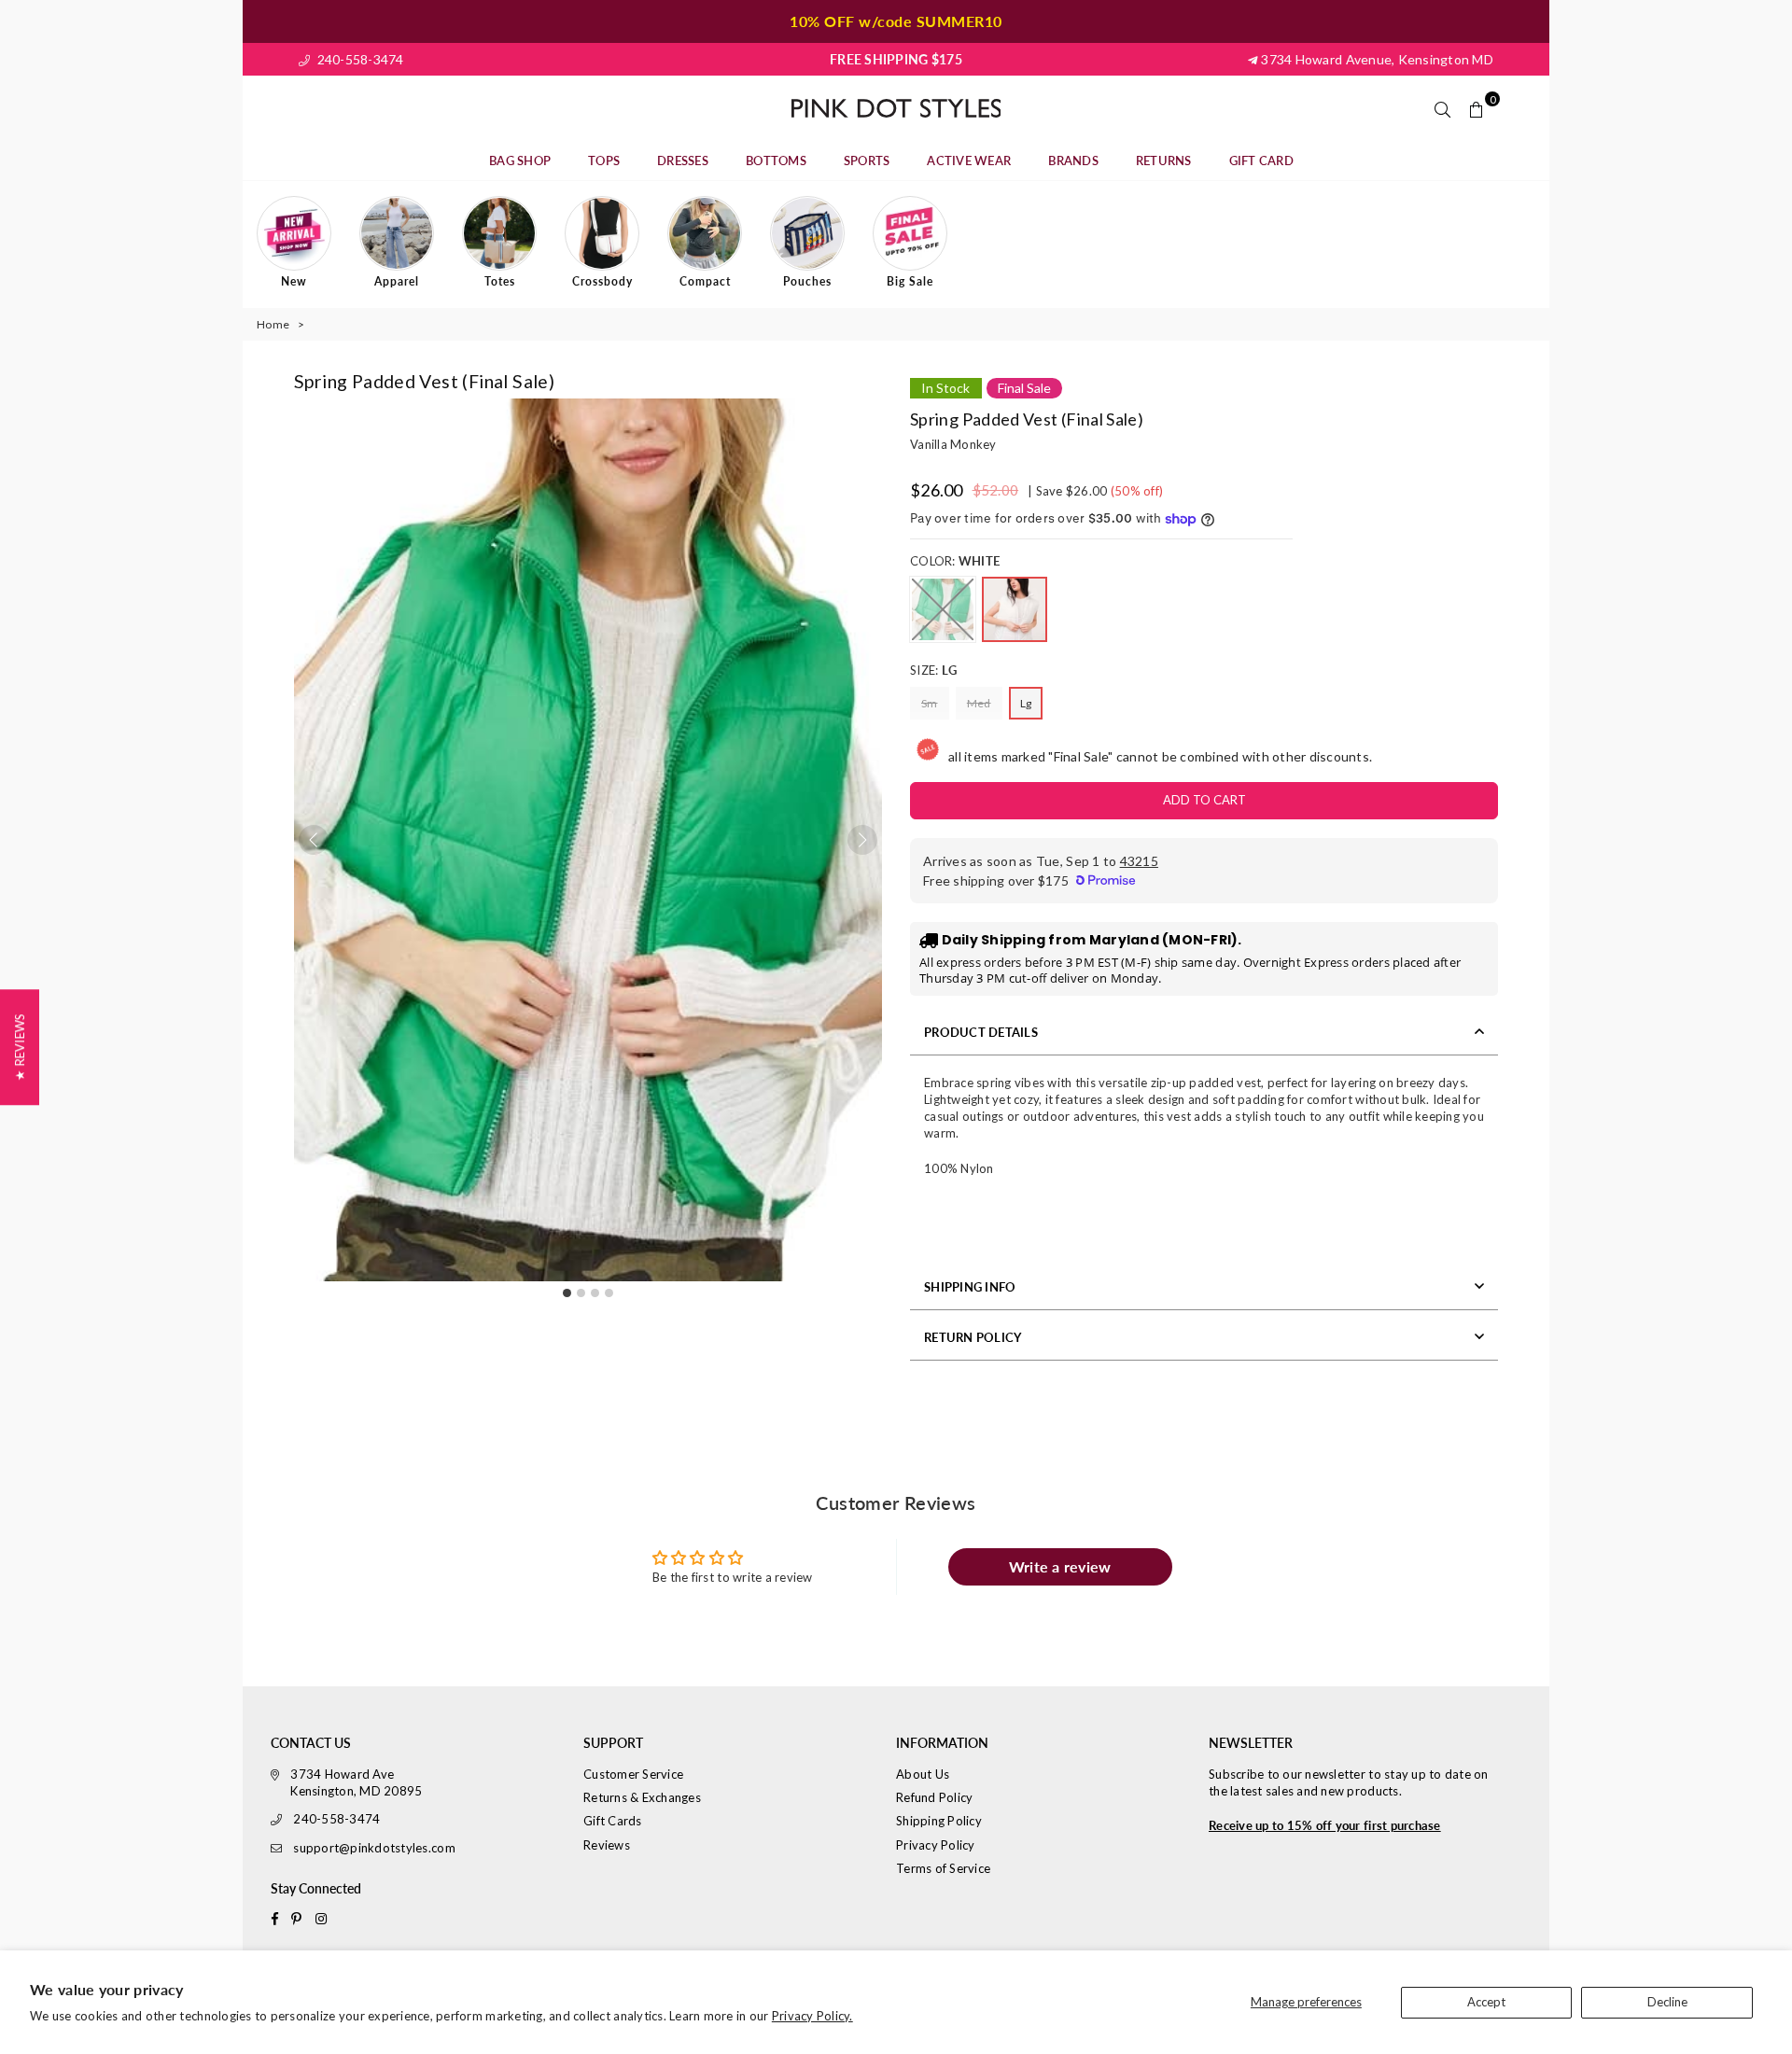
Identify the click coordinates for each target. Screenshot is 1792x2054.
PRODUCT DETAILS (981, 1032)
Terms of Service (943, 1868)
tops (604, 161)
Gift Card (1261, 161)
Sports (867, 161)
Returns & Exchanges (642, 1797)
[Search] (1443, 108)
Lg (1026, 703)
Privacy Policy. (812, 2016)
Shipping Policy (939, 1821)
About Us (923, 1774)
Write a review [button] (1060, 1566)
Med (979, 703)
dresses (683, 161)
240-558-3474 (358, 59)
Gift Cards (613, 1821)
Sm (930, 703)
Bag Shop (520, 161)
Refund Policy (934, 1797)
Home (273, 324)
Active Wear (969, 161)
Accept (1486, 2002)
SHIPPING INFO (970, 1287)
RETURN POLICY (973, 1337)
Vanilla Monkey (953, 444)
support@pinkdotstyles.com (374, 1848)
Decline (1667, 2002)
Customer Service (633, 1774)
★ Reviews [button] (20, 1046)
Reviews (607, 1845)
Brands (1073, 161)
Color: (955, 561)
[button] (862, 840)
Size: (933, 670)
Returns (1164, 161)
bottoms (776, 161)
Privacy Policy (936, 1845)
